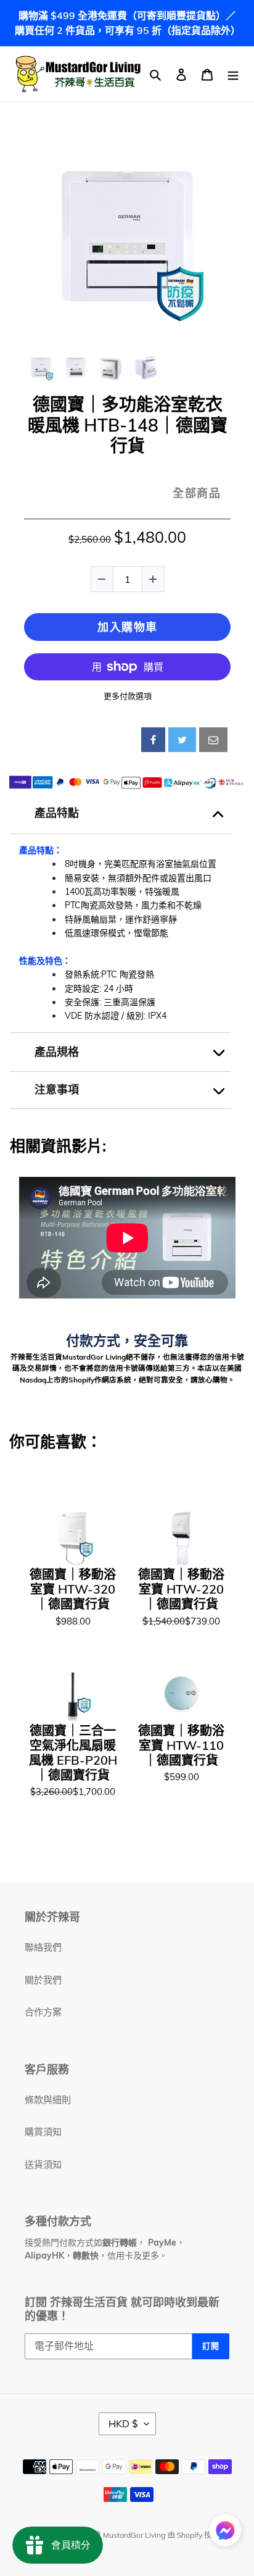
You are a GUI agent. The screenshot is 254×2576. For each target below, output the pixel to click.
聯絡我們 (43, 1947)
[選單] (233, 74)
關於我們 (43, 1980)
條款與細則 (48, 2100)
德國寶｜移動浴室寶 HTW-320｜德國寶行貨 (73, 1589)
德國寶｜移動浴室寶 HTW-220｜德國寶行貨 (181, 1589)
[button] (225, 2532)
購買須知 (43, 2132)
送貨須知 (43, 2164)
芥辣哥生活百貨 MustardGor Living (107, 2535)
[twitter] (182, 740)
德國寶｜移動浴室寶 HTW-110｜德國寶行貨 (181, 1746)
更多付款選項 (128, 696)
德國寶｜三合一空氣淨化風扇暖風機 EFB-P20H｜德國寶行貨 (73, 1753)
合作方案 (43, 2012)
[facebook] (153, 740)
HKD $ (123, 2423)
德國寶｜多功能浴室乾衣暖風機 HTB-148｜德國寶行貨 (128, 425)
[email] (213, 740)
